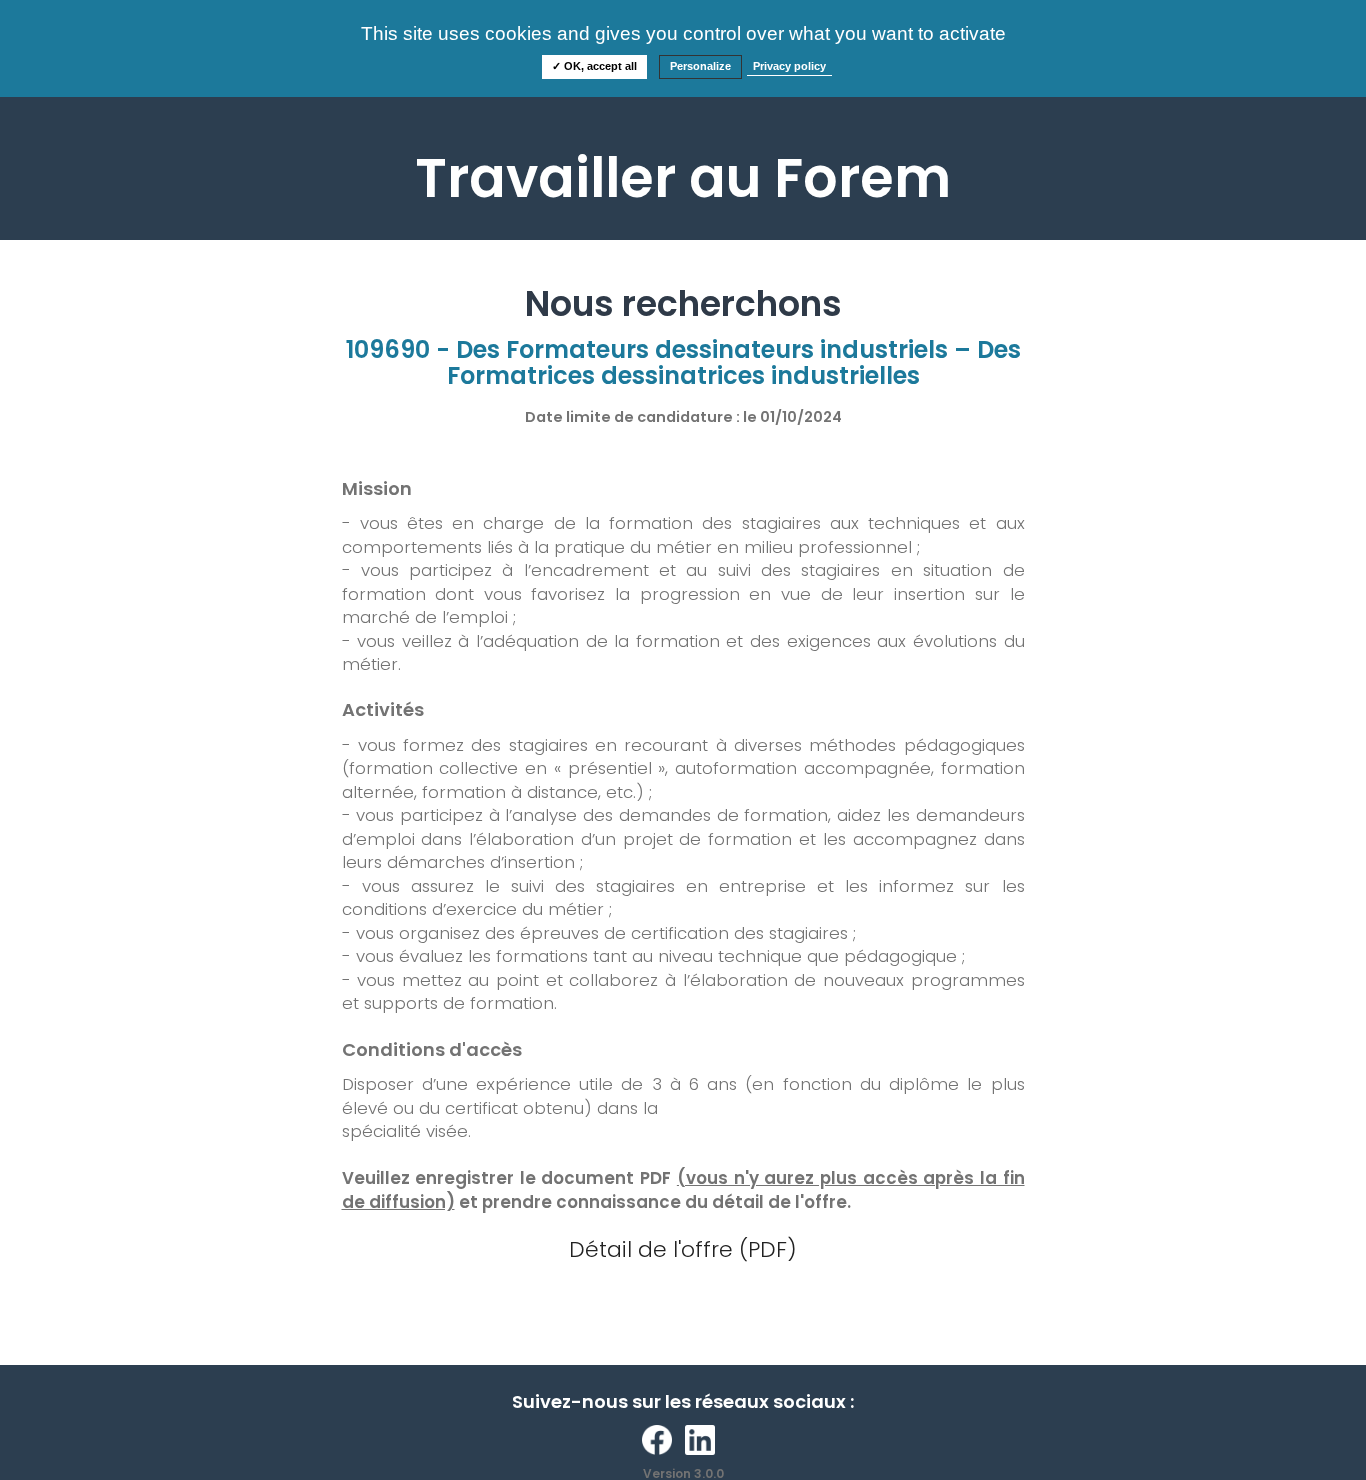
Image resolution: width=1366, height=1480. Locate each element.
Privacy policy (789, 66)
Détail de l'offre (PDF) (683, 1249)
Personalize (700, 66)
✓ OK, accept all (594, 66)
